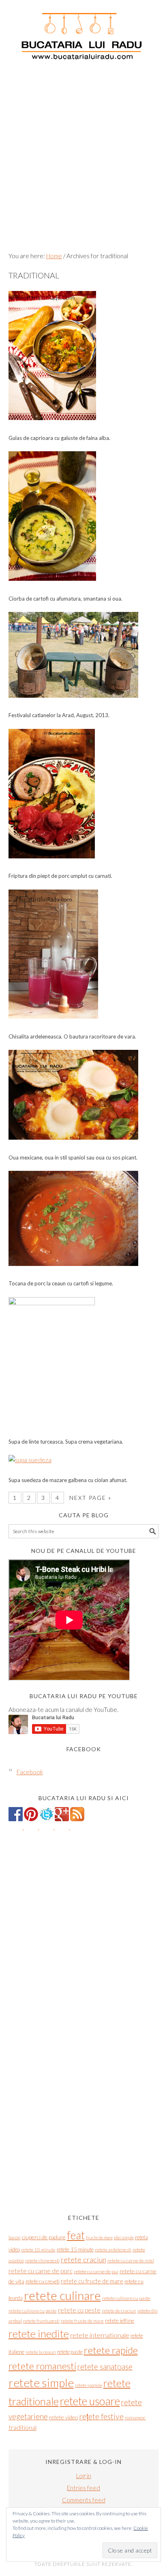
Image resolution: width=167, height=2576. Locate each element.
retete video (63, 2417)
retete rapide (111, 2350)
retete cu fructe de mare (92, 2281)
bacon (15, 2237)
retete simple (41, 2383)
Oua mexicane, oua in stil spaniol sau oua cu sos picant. (73, 1157)
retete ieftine (120, 2321)
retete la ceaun (41, 2352)
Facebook (84, 1749)
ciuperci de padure (44, 2237)
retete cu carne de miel (131, 2261)
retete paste (70, 2352)
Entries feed (83, 2488)
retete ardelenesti (113, 2250)
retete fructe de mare (82, 2321)
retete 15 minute (75, 2249)
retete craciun (83, 2260)
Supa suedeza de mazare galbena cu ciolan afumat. (68, 1480)
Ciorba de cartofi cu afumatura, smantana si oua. (65, 599)
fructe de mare (99, 2237)
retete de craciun (119, 2311)
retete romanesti (42, 2366)
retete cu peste (79, 2310)
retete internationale (100, 2335)
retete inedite (39, 2334)
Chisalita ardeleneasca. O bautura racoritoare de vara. (72, 1036)
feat (76, 2235)
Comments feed (84, 2500)
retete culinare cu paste (126, 2298)
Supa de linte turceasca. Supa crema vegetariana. (66, 1442)
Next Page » (90, 1498)
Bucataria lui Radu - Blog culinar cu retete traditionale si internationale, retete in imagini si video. (84, 32)
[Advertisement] (83, 159)
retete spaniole (89, 2385)
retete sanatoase (105, 2367)
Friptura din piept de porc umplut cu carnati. (60, 876)
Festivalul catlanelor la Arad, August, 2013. (59, 715)
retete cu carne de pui (96, 2271)
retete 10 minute (38, 2250)
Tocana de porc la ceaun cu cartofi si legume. (61, 1283)
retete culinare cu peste (33, 2311)
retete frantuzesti (41, 2321)
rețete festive (101, 2416)
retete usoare (90, 2401)
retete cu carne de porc (41, 2271)
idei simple (124, 2237)
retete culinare (62, 2295)
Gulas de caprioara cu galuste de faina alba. (59, 438)
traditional (22, 2427)
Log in (84, 2476)
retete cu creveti (43, 2281)
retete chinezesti (42, 2261)
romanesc (135, 2418)
